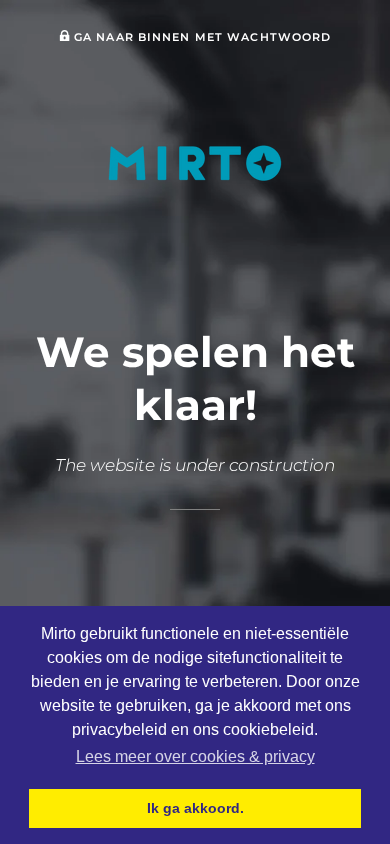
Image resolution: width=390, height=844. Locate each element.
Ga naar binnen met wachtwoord (201, 37)
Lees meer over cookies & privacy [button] (195, 756)
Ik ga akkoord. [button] (195, 808)
